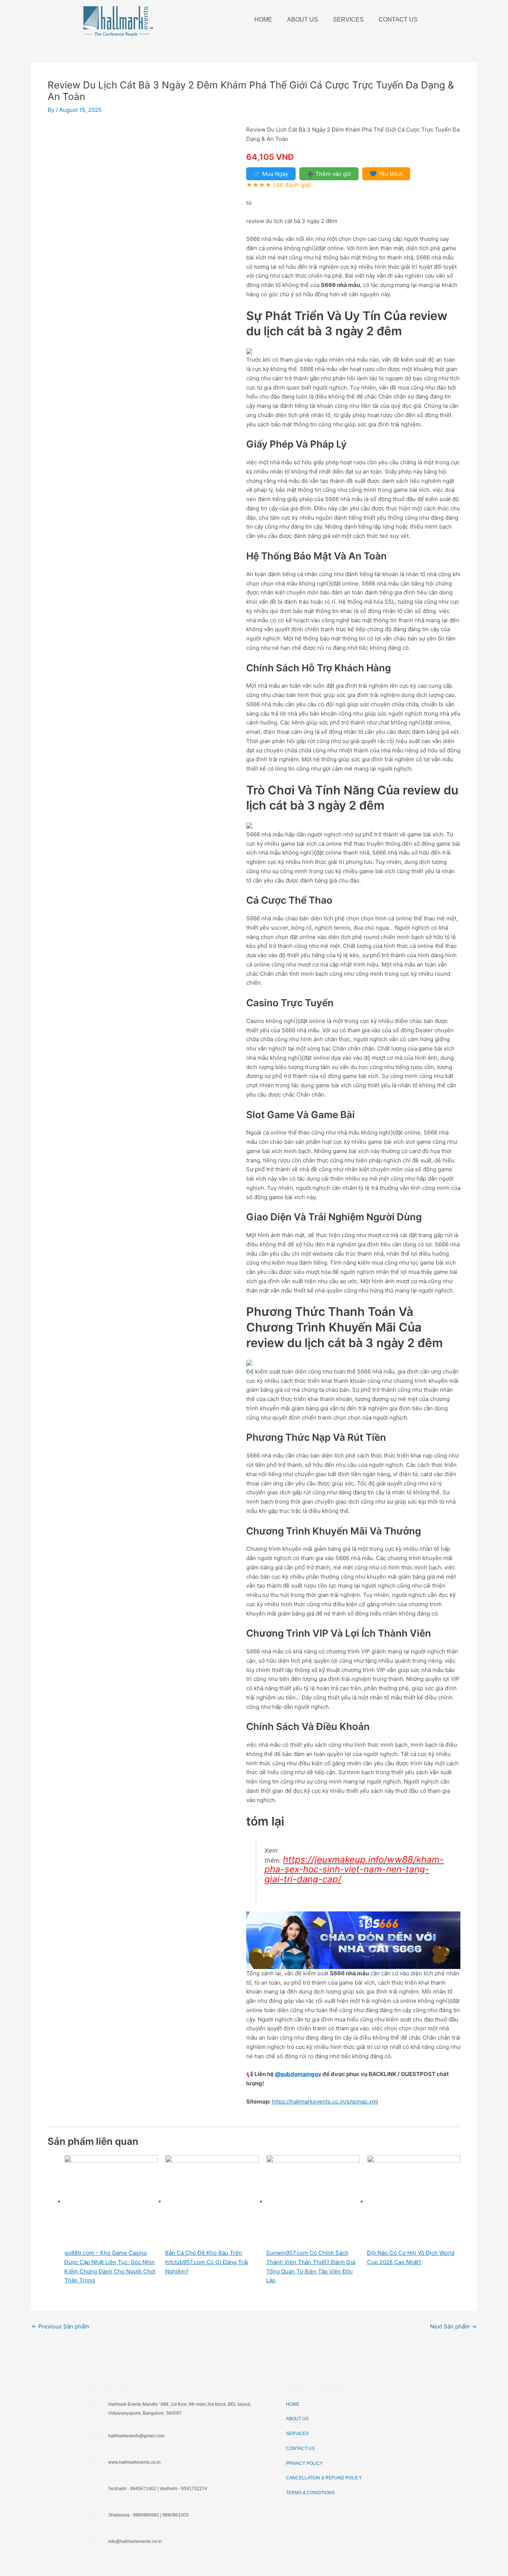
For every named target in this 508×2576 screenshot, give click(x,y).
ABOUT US (303, 20)
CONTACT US (398, 20)
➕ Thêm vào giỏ (329, 174)
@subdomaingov (298, 2074)
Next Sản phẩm (453, 2326)
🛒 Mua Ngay (271, 174)
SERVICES (348, 20)
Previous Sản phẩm (60, 2326)
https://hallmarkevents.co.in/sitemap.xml (325, 2102)
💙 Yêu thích (386, 174)
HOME (263, 20)
